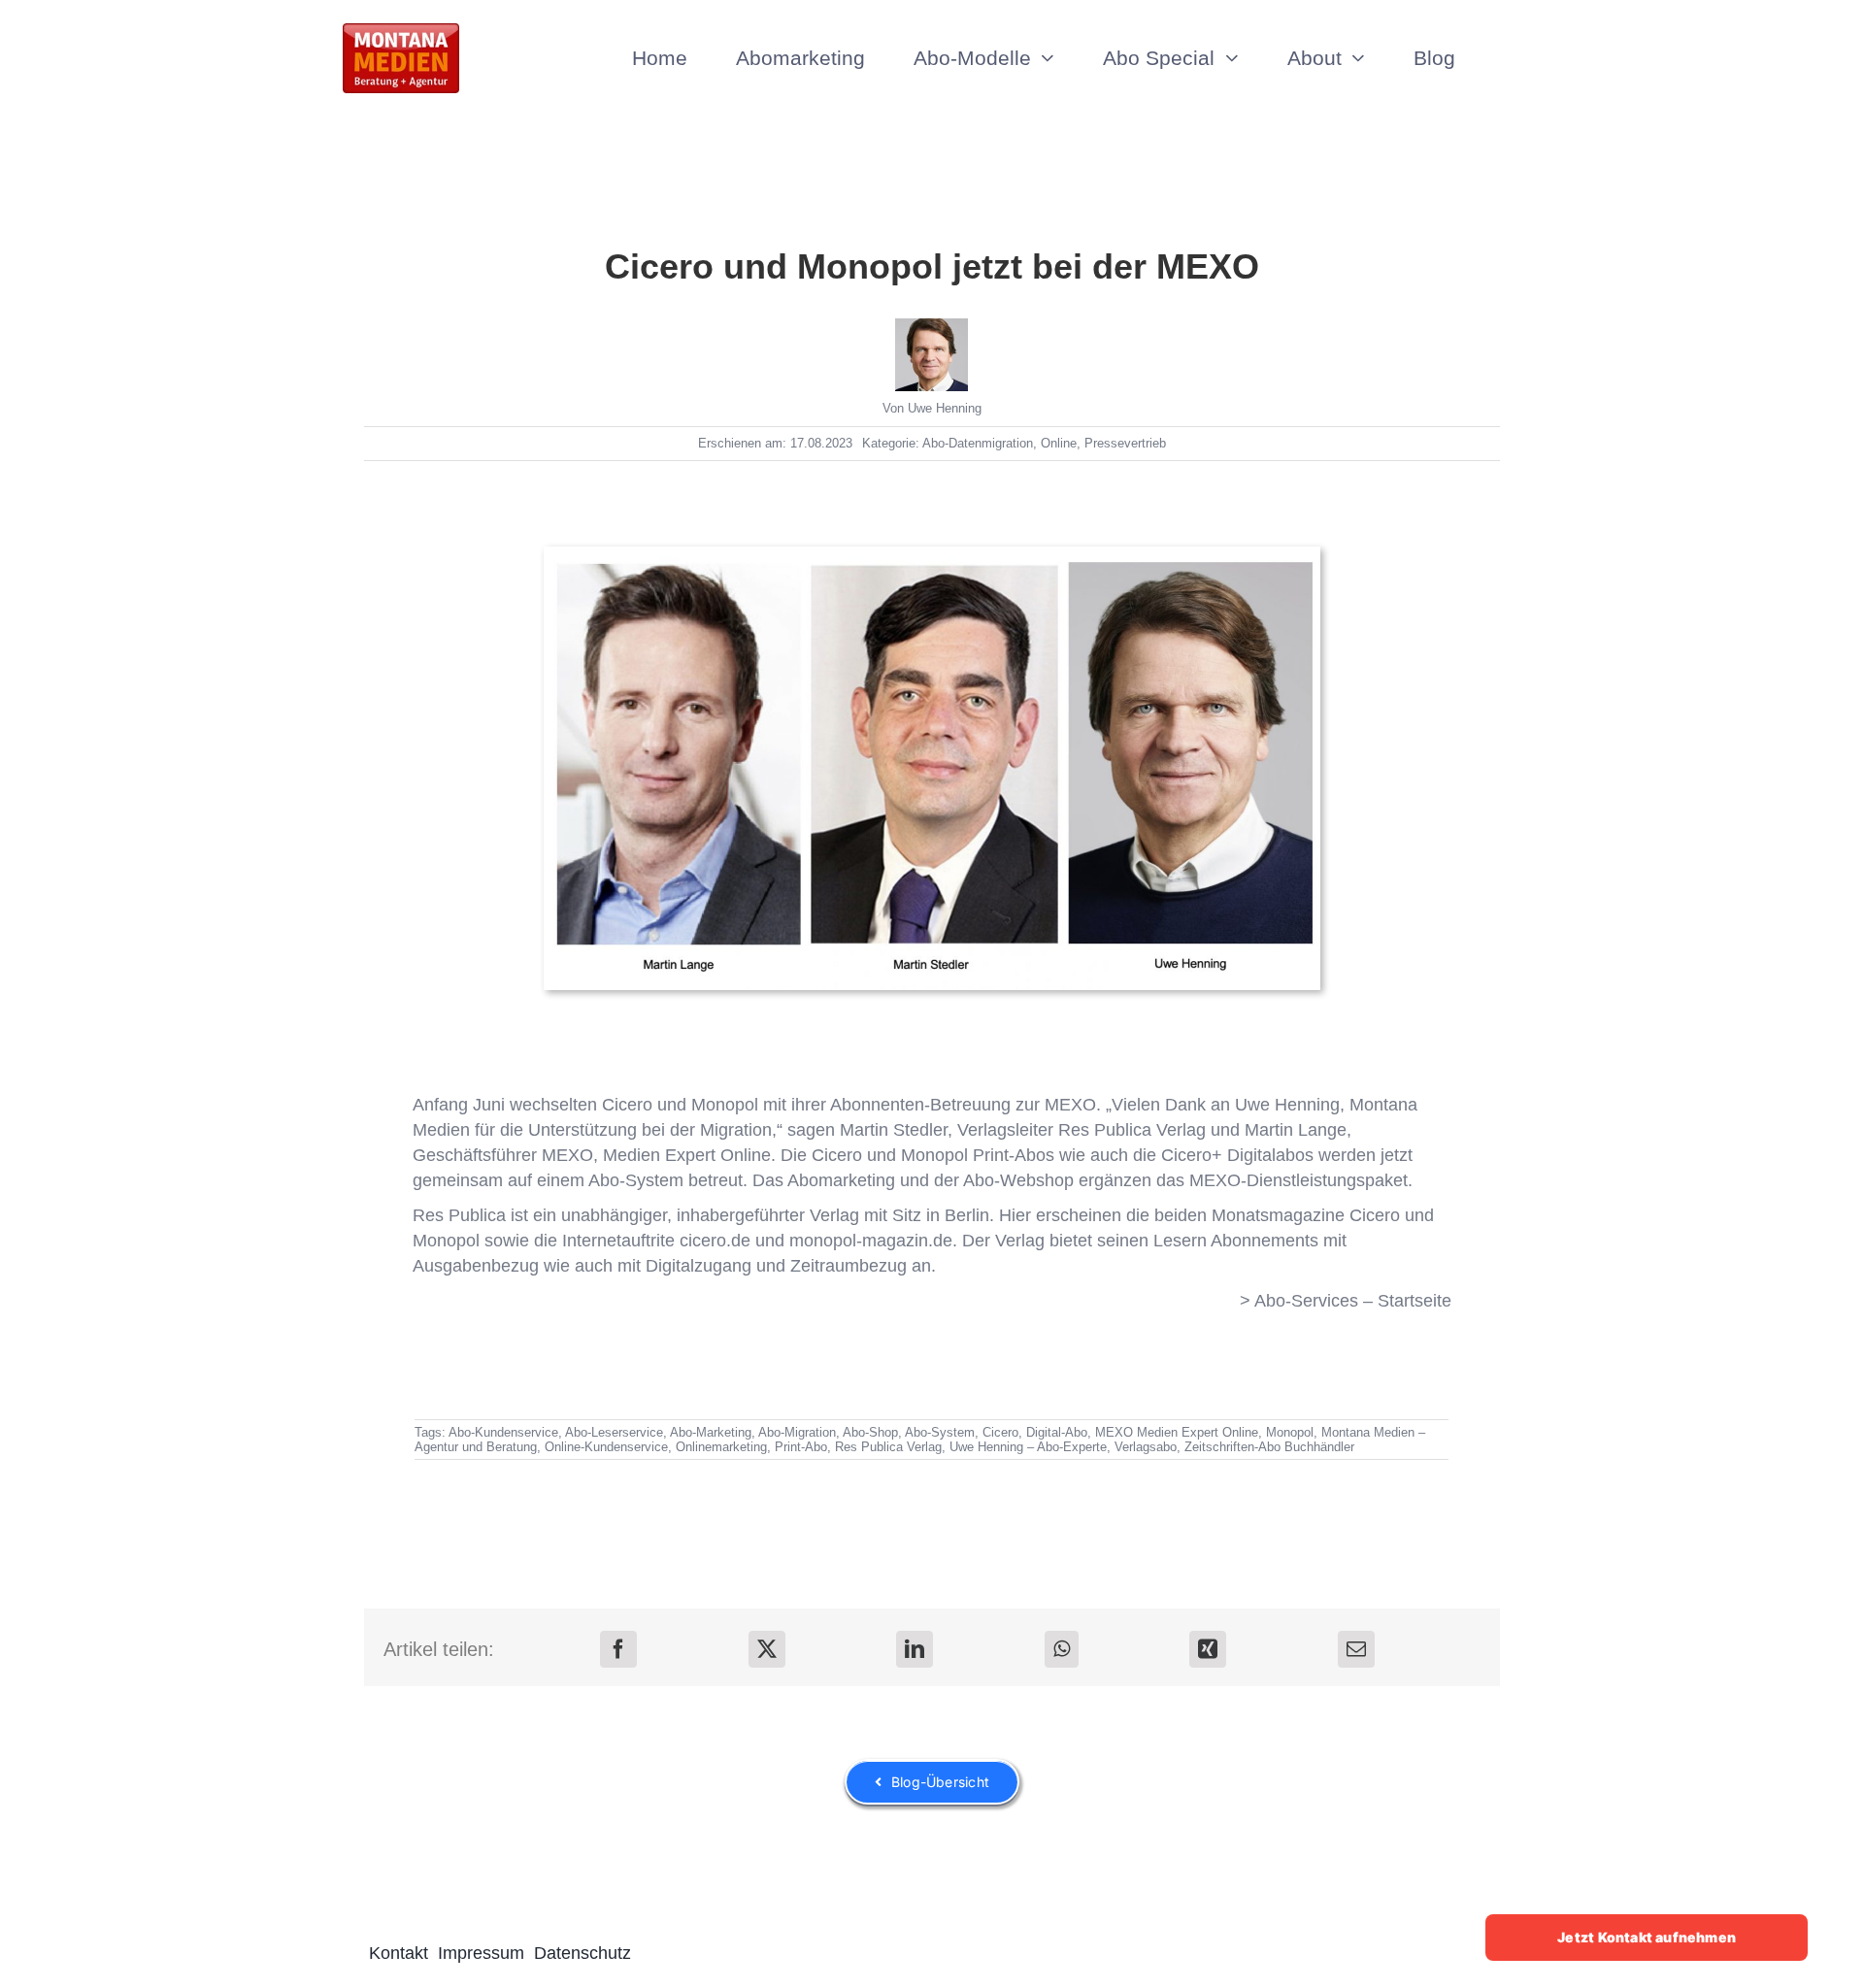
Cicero (1375, 1215)
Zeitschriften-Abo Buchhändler (1269, 1447)
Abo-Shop (870, 1432)
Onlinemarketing (721, 1447)
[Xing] (1208, 1649)
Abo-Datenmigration (978, 443)
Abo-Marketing (711, 1432)
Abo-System (940, 1432)
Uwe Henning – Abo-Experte (1028, 1447)
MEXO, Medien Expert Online (656, 1155)
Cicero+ (1192, 1155)
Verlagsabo (1146, 1447)
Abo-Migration (797, 1432)
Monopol (446, 1241)
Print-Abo (801, 1447)
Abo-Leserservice (614, 1432)
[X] (767, 1649)
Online (1059, 443)
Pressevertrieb (1125, 443)
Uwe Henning (945, 408)
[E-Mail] (1356, 1649)
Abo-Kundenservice (503, 1432)
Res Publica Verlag (1132, 1130)
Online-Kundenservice (606, 1447)
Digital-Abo (1057, 1432)
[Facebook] (618, 1649)
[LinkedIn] (915, 1649)
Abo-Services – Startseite (1353, 1301)
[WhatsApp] (1062, 1649)
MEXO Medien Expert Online (1177, 1432)
